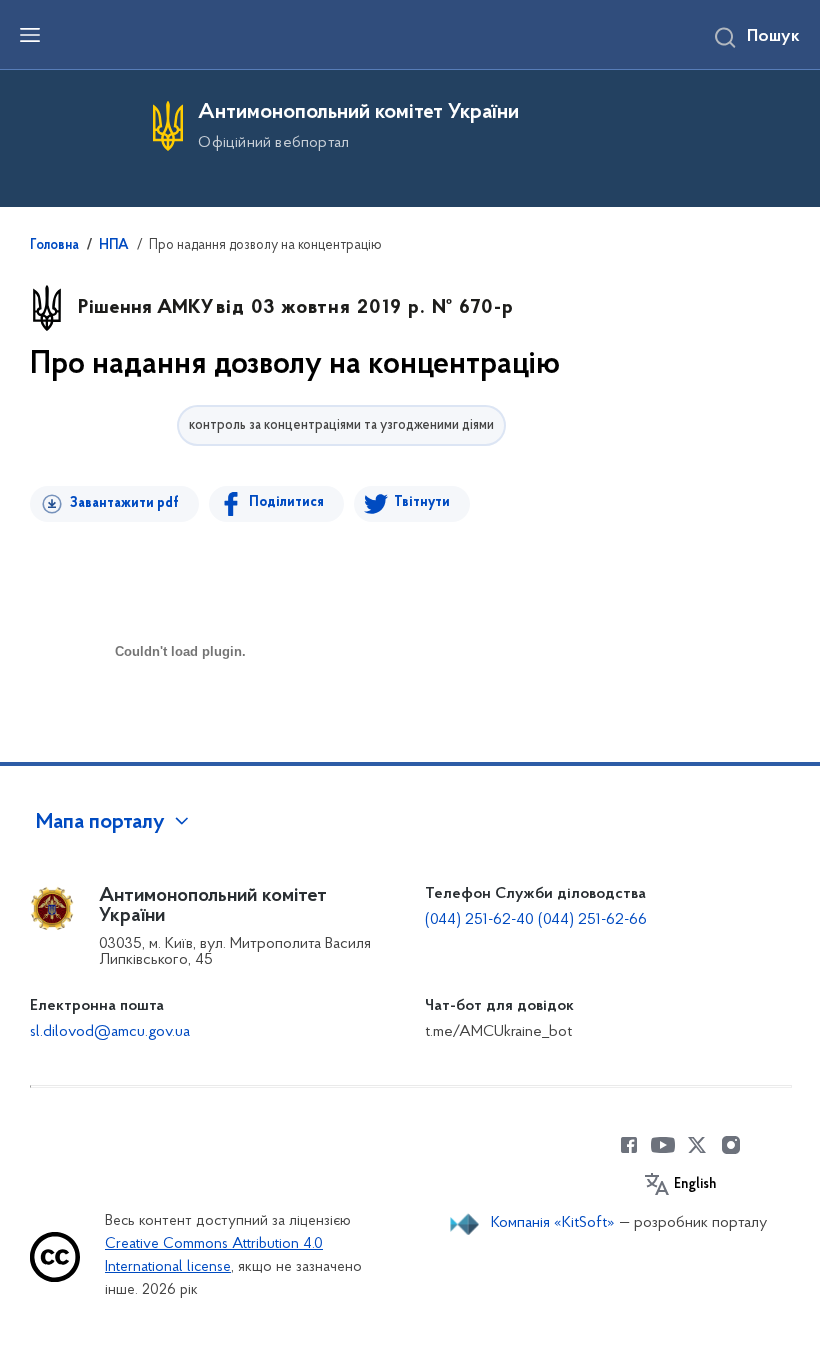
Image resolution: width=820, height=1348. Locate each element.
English (695, 1185)
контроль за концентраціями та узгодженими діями (341, 425)
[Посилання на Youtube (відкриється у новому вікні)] (663, 1145)
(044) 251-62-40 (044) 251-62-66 (536, 920)
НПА (114, 246)
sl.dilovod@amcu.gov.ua (110, 1032)
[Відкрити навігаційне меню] (30, 35)
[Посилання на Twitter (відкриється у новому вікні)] (697, 1145)
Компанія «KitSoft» (553, 1223)
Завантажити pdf (124, 503)
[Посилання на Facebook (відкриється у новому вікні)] (629, 1145)
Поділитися (286, 502)
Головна (54, 246)
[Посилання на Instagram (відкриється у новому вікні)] (731, 1145)
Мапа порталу (100, 823)
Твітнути (422, 502)
